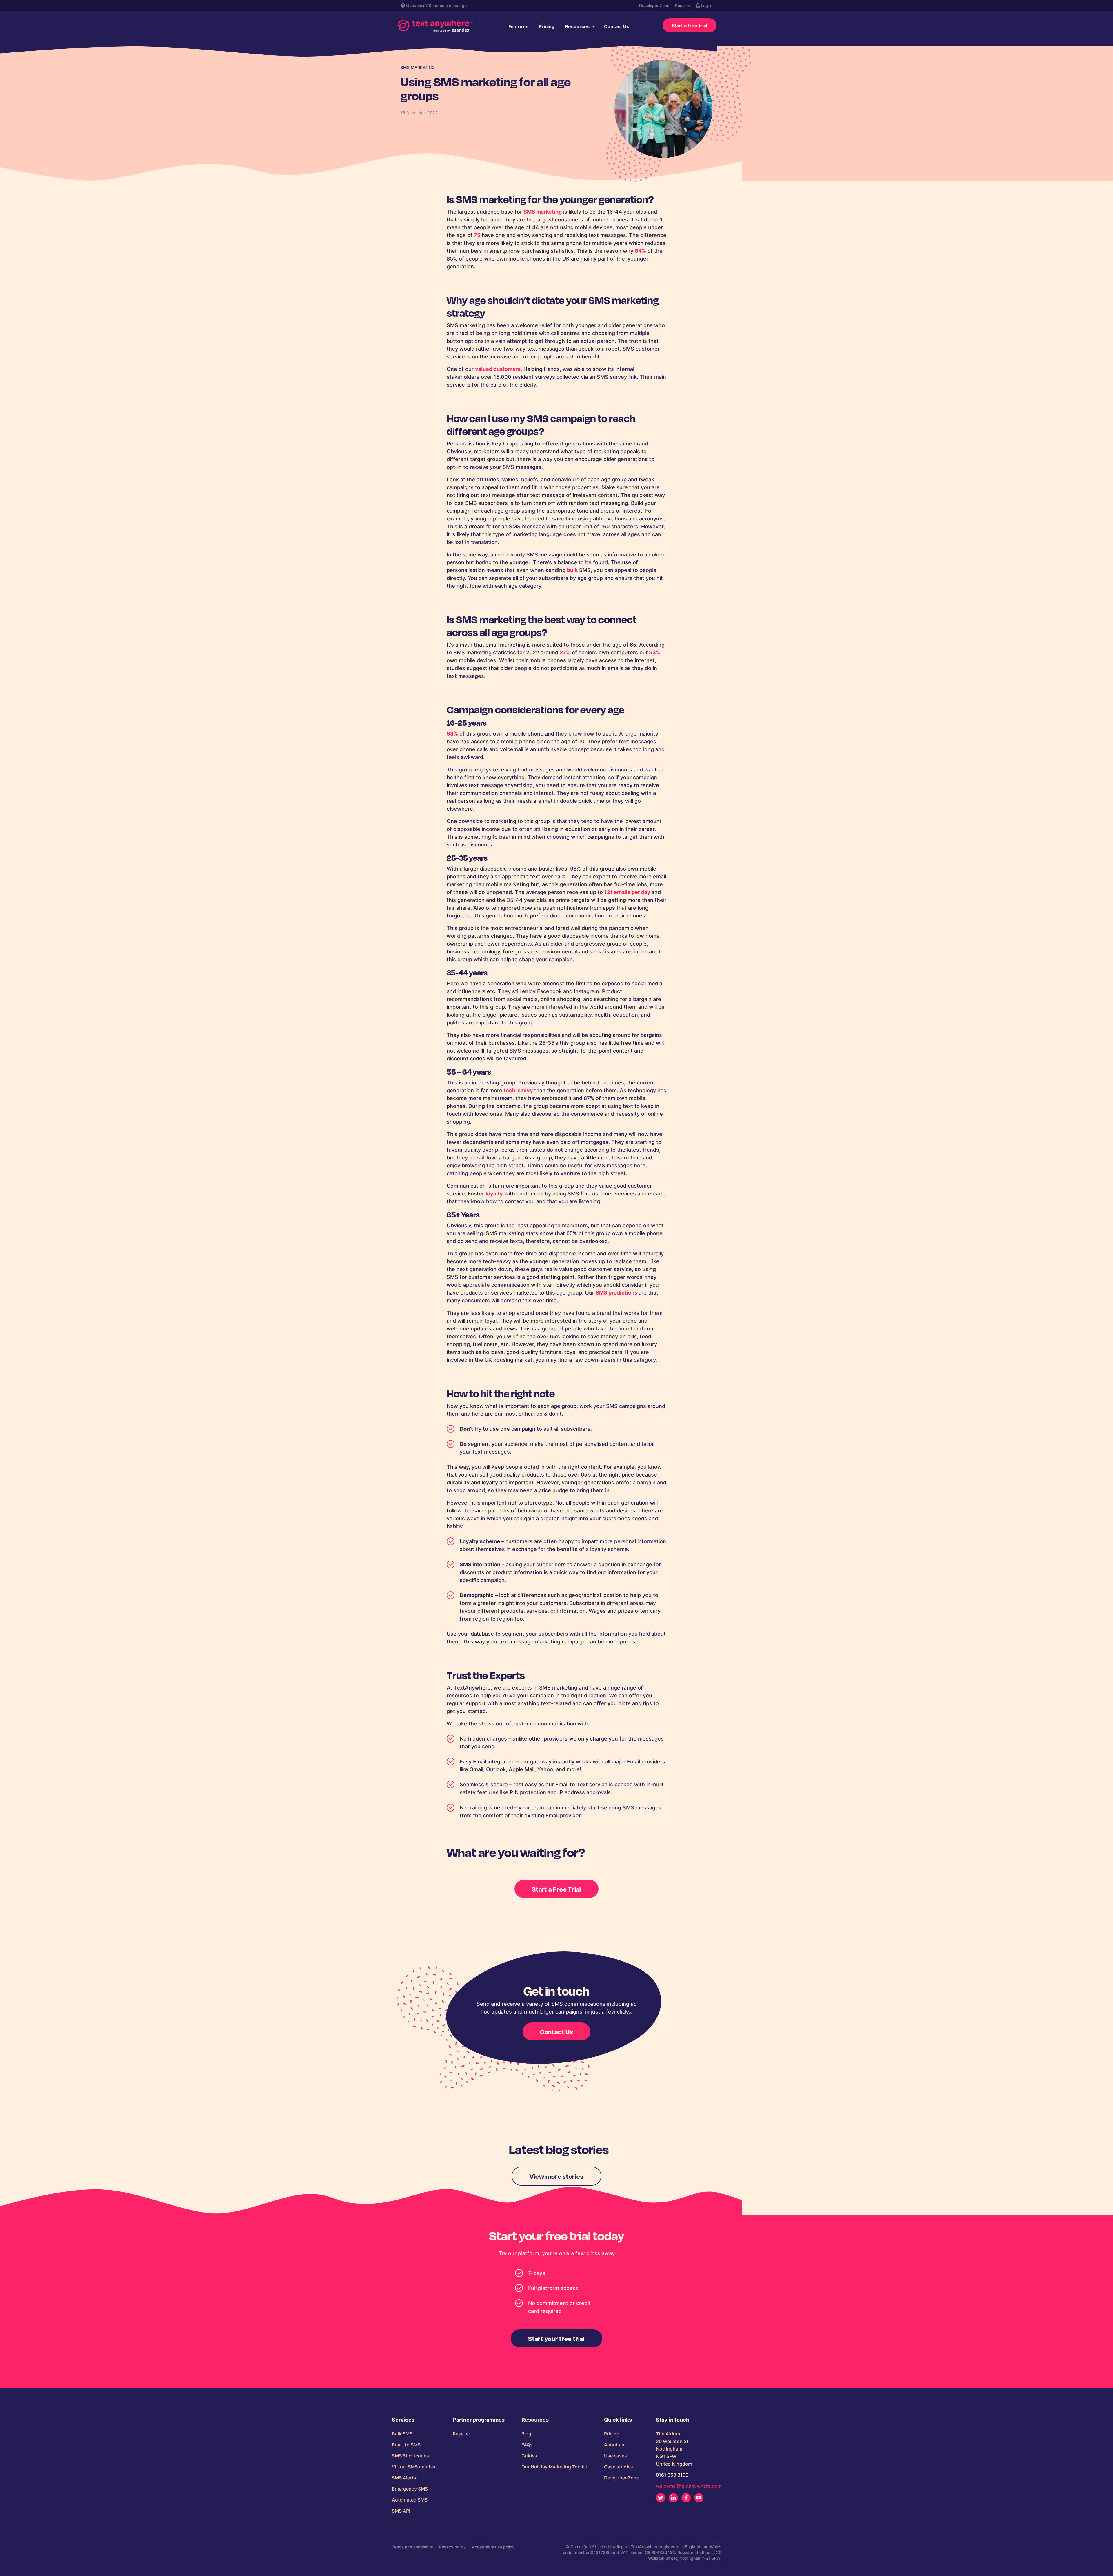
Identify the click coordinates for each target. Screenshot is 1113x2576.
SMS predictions (617, 1293)
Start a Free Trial (556, 1889)
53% (654, 652)
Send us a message (448, 5)
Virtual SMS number (414, 2467)
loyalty (494, 1194)
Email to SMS (406, 2445)
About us (614, 2445)
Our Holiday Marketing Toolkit (554, 2467)
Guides (529, 2456)
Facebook (686, 2498)
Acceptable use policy (493, 2547)
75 (478, 235)
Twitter (661, 2498)
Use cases (615, 2456)
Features (518, 26)
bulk (572, 570)
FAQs (527, 2445)
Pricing (547, 26)
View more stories (557, 2176)
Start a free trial (690, 26)
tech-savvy (519, 1090)
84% (640, 251)
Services (403, 2420)
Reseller (683, 5)
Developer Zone (654, 5)
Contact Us (617, 26)
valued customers (498, 369)
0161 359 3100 (672, 2475)
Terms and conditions (412, 2547)
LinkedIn (673, 2498)
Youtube (699, 2498)
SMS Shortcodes (410, 2456)
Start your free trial (556, 2338)
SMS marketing (543, 212)
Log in (706, 5)
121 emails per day (628, 892)
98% (452, 734)
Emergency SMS (410, 2489)
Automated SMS (410, 2500)
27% (565, 652)
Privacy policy (452, 2547)
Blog (526, 2434)
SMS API (401, 2511)
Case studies (619, 2467)
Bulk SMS (402, 2434)
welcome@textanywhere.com (689, 2486)
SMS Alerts (404, 2478)
